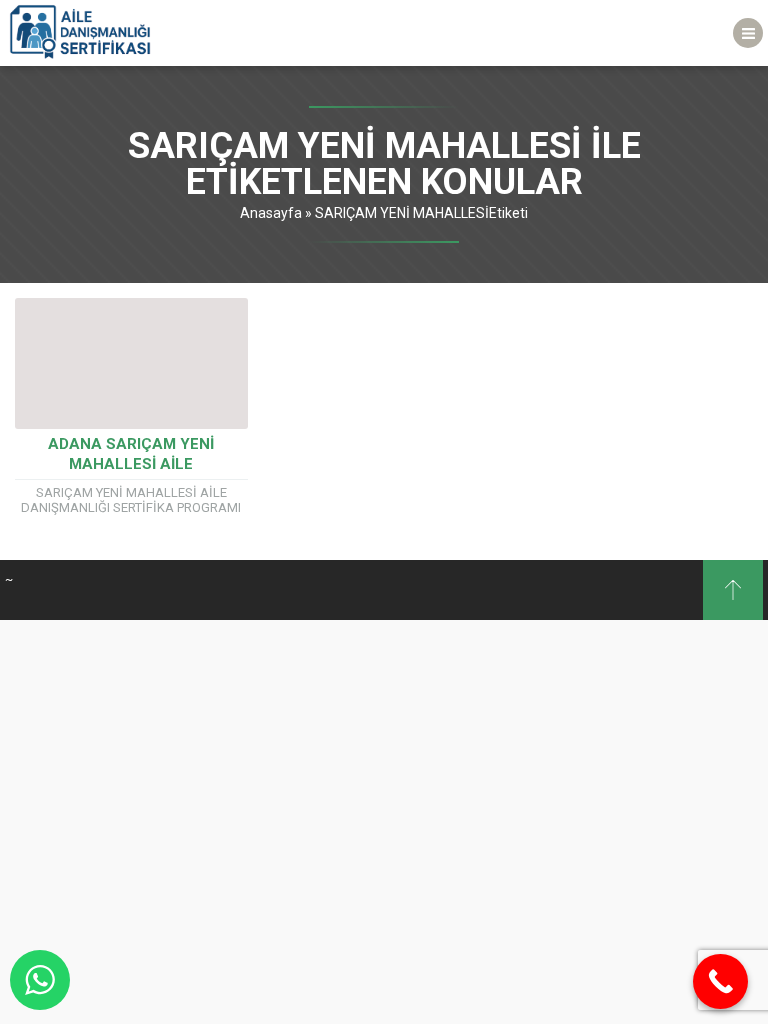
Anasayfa (271, 213)
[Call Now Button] (720, 981)
